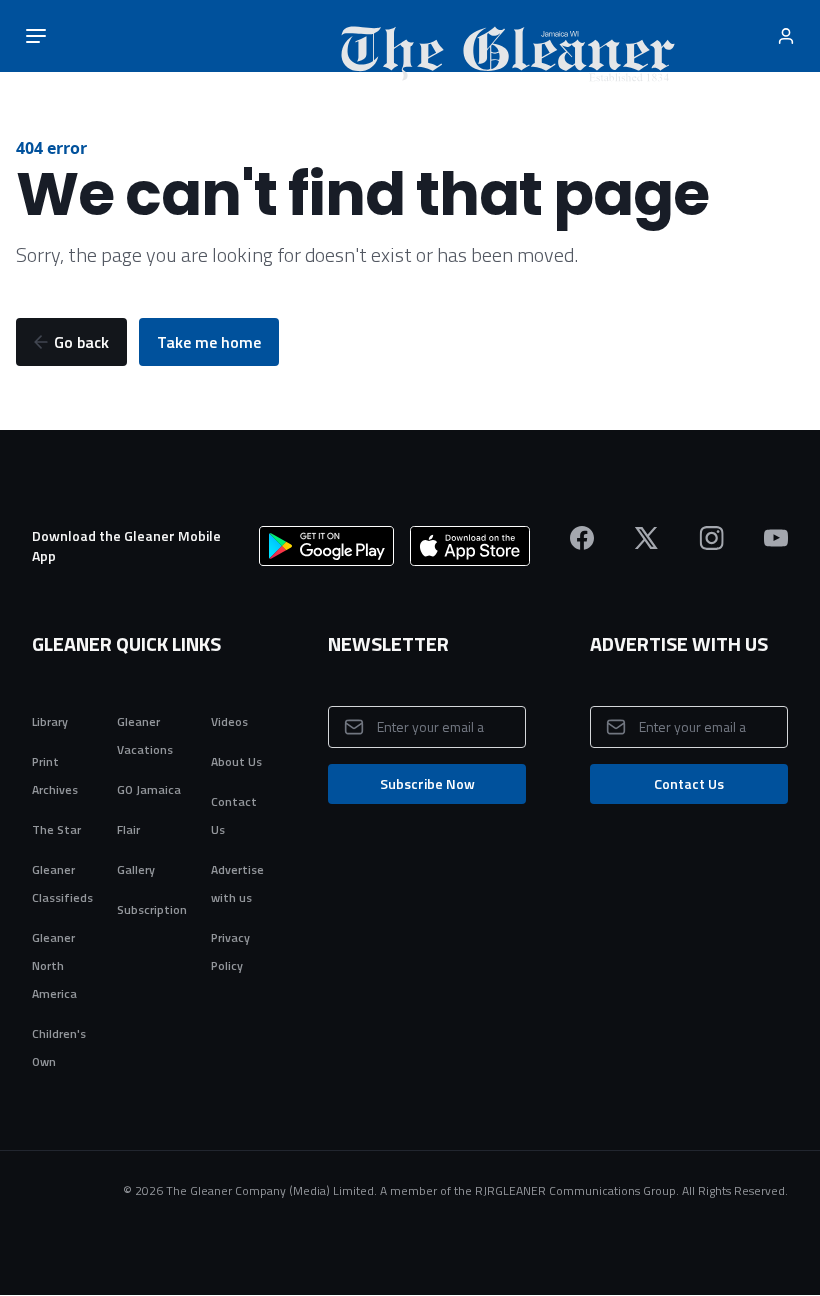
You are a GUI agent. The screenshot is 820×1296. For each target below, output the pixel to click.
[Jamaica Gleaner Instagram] (711, 538)
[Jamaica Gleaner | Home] (412, 36)
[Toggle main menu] (36, 36)
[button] (71, 342)
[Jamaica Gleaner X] (646, 538)
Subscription (152, 909)
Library (50, 721)
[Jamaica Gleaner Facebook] (582, 538)
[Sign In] (788, 36)
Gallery (136, 869)
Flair (128, 829)
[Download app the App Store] (470, 546)
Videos (229, 721)
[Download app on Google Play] (326, 546)
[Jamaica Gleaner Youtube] (776, 538)
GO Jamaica (149, 789)
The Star (56, 829)
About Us (236, 761)
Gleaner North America (54, 965)
